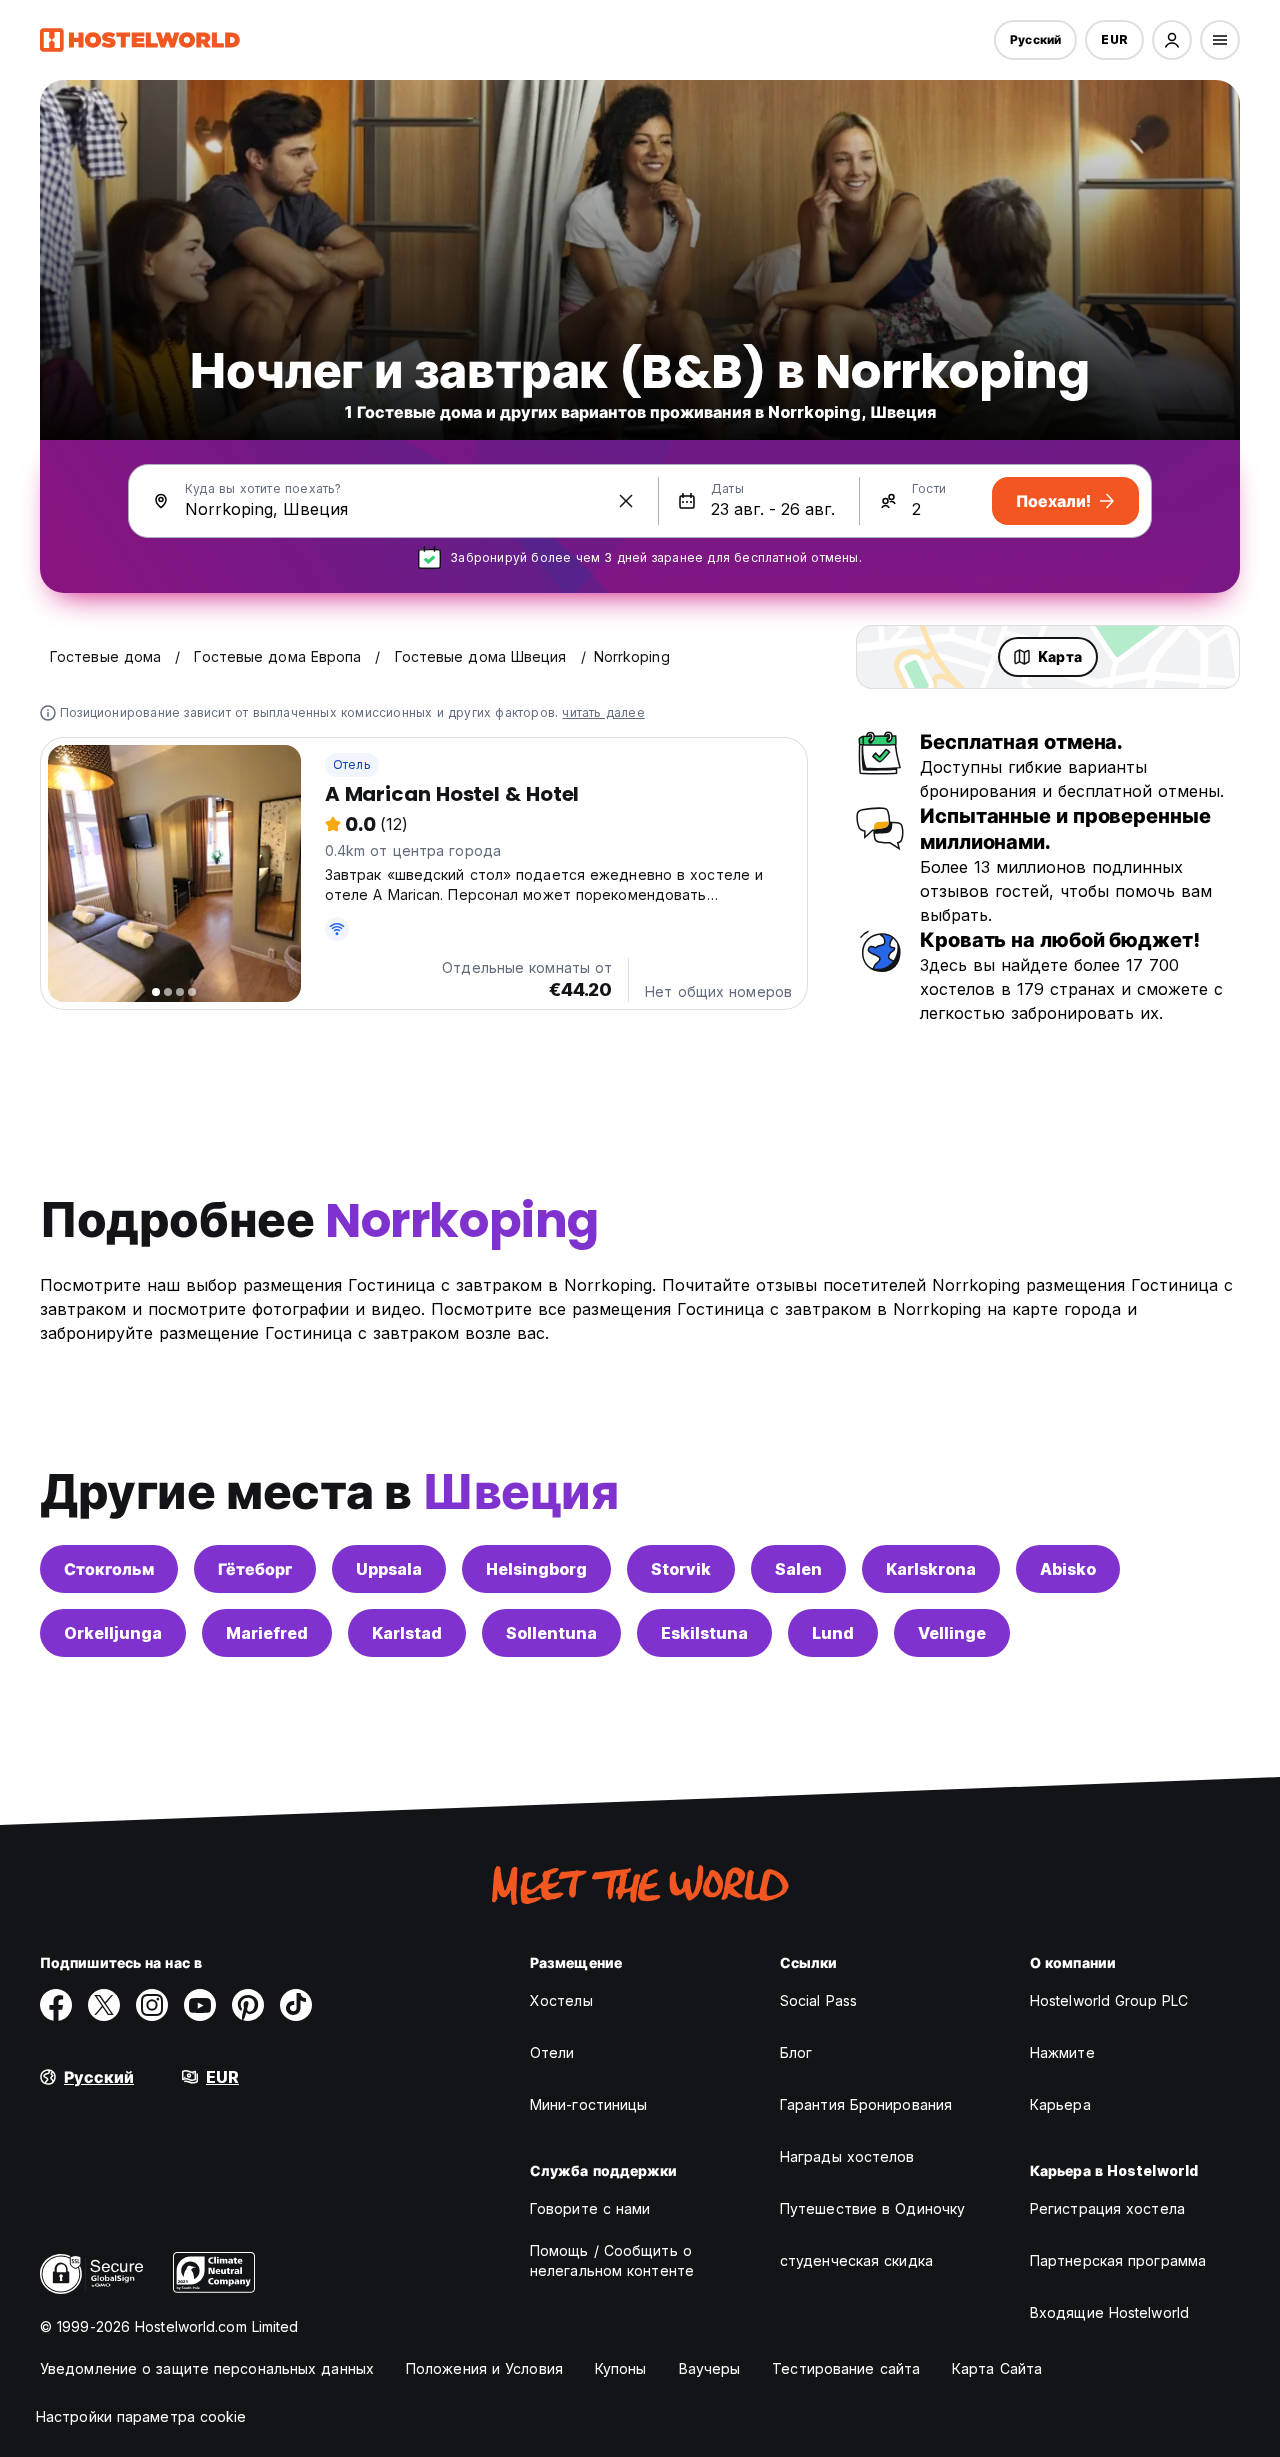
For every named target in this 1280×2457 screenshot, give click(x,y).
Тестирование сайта (846, 2368)
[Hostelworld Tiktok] (296, 2005)
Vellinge (952, 1633)
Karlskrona (931, 1569)
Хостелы (561, 2000)
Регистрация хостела (1107, 2208)
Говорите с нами (590, 2208)
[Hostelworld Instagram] (152, 2005)
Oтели (552, 2052)
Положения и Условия (484, 2368)
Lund (833, 1633)
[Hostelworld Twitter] (104, 2005)
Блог (796, 2052)
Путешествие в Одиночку (872, 2208)
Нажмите (1062, 2052)
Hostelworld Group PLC (1109, 2000)
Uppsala (389, 1569)
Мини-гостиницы (588, 2104)
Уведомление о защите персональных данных (207, 2368)
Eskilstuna (704, 1633)
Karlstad (407, 1633)
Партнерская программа (1118, 2260)
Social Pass (818, 2000)
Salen (798, 1569)
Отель (352, 764)
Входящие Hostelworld (1109, 2312)
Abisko (1068, 1569)
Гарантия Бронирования (866, 2104)
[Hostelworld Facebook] (56, 2005)
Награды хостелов (847, 2156)
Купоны (621, 2368)
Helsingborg (536, 1569)
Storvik (681, 1569)
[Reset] (626, 501)
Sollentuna (551, 1633)
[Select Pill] (1172, 40)
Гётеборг (255, 1569)
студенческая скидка (856, 2260)
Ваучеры (710, 2368)
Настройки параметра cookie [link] (141, 2416)
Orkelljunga (113, 1633)
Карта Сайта (997, 2368)
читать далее (603, 712)
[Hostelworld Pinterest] (248, 2005)
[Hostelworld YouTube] (200, 2005)
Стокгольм (109, 1569)
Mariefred (267, 1633)
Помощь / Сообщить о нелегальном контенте (612, 2260)
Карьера (1060, 2104)
